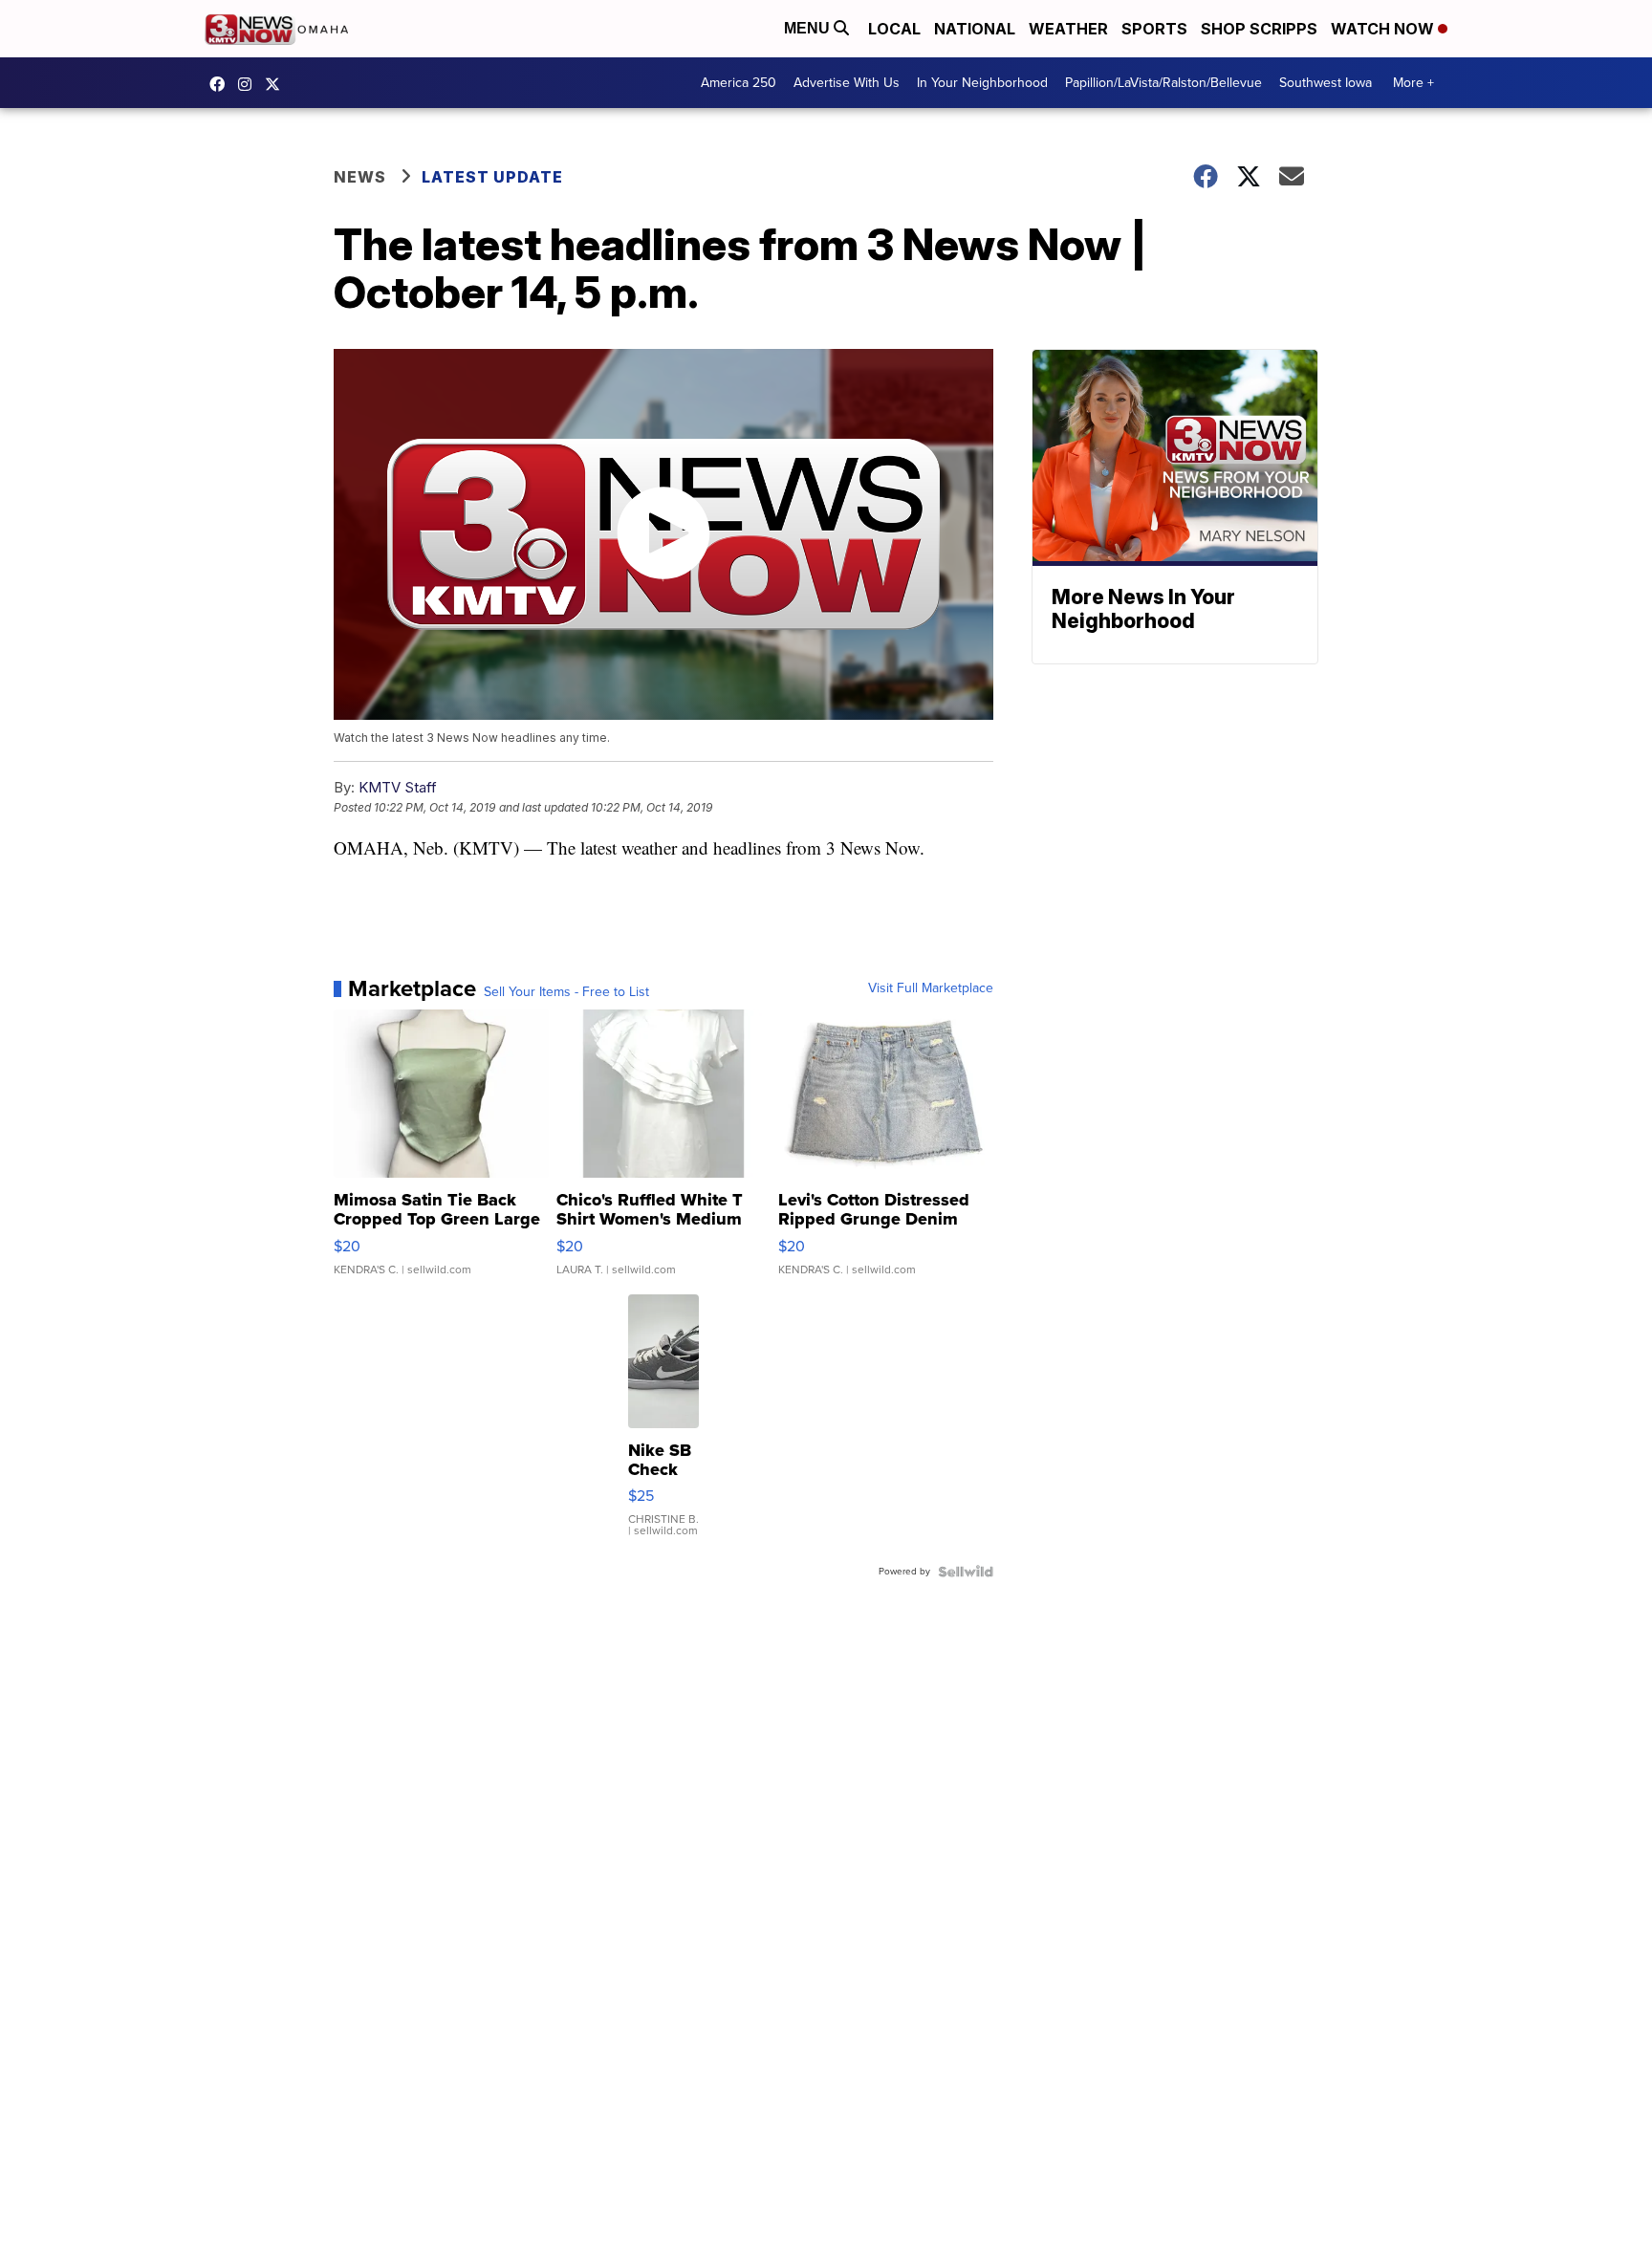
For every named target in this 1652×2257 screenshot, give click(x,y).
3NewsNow (222, 84)
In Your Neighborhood (982, 83)
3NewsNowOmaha (277, 84)
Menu (809, 28)
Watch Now (1384, 29)
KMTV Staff (398, 787)
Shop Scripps (1259, 29)
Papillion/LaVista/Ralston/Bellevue (1163, 83)
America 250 (739, 83)
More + (1413, 83)
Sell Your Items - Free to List (566, 992)
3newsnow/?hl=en (250, 84)
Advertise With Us (847, 83)
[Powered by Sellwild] (966, 1572)
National (975, 29)
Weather (1068, 29)
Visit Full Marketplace (931, 988)
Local (894, 29)
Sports (1154, 29)
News (360, 177)
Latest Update (492, 177)
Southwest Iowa (1326, 83)
